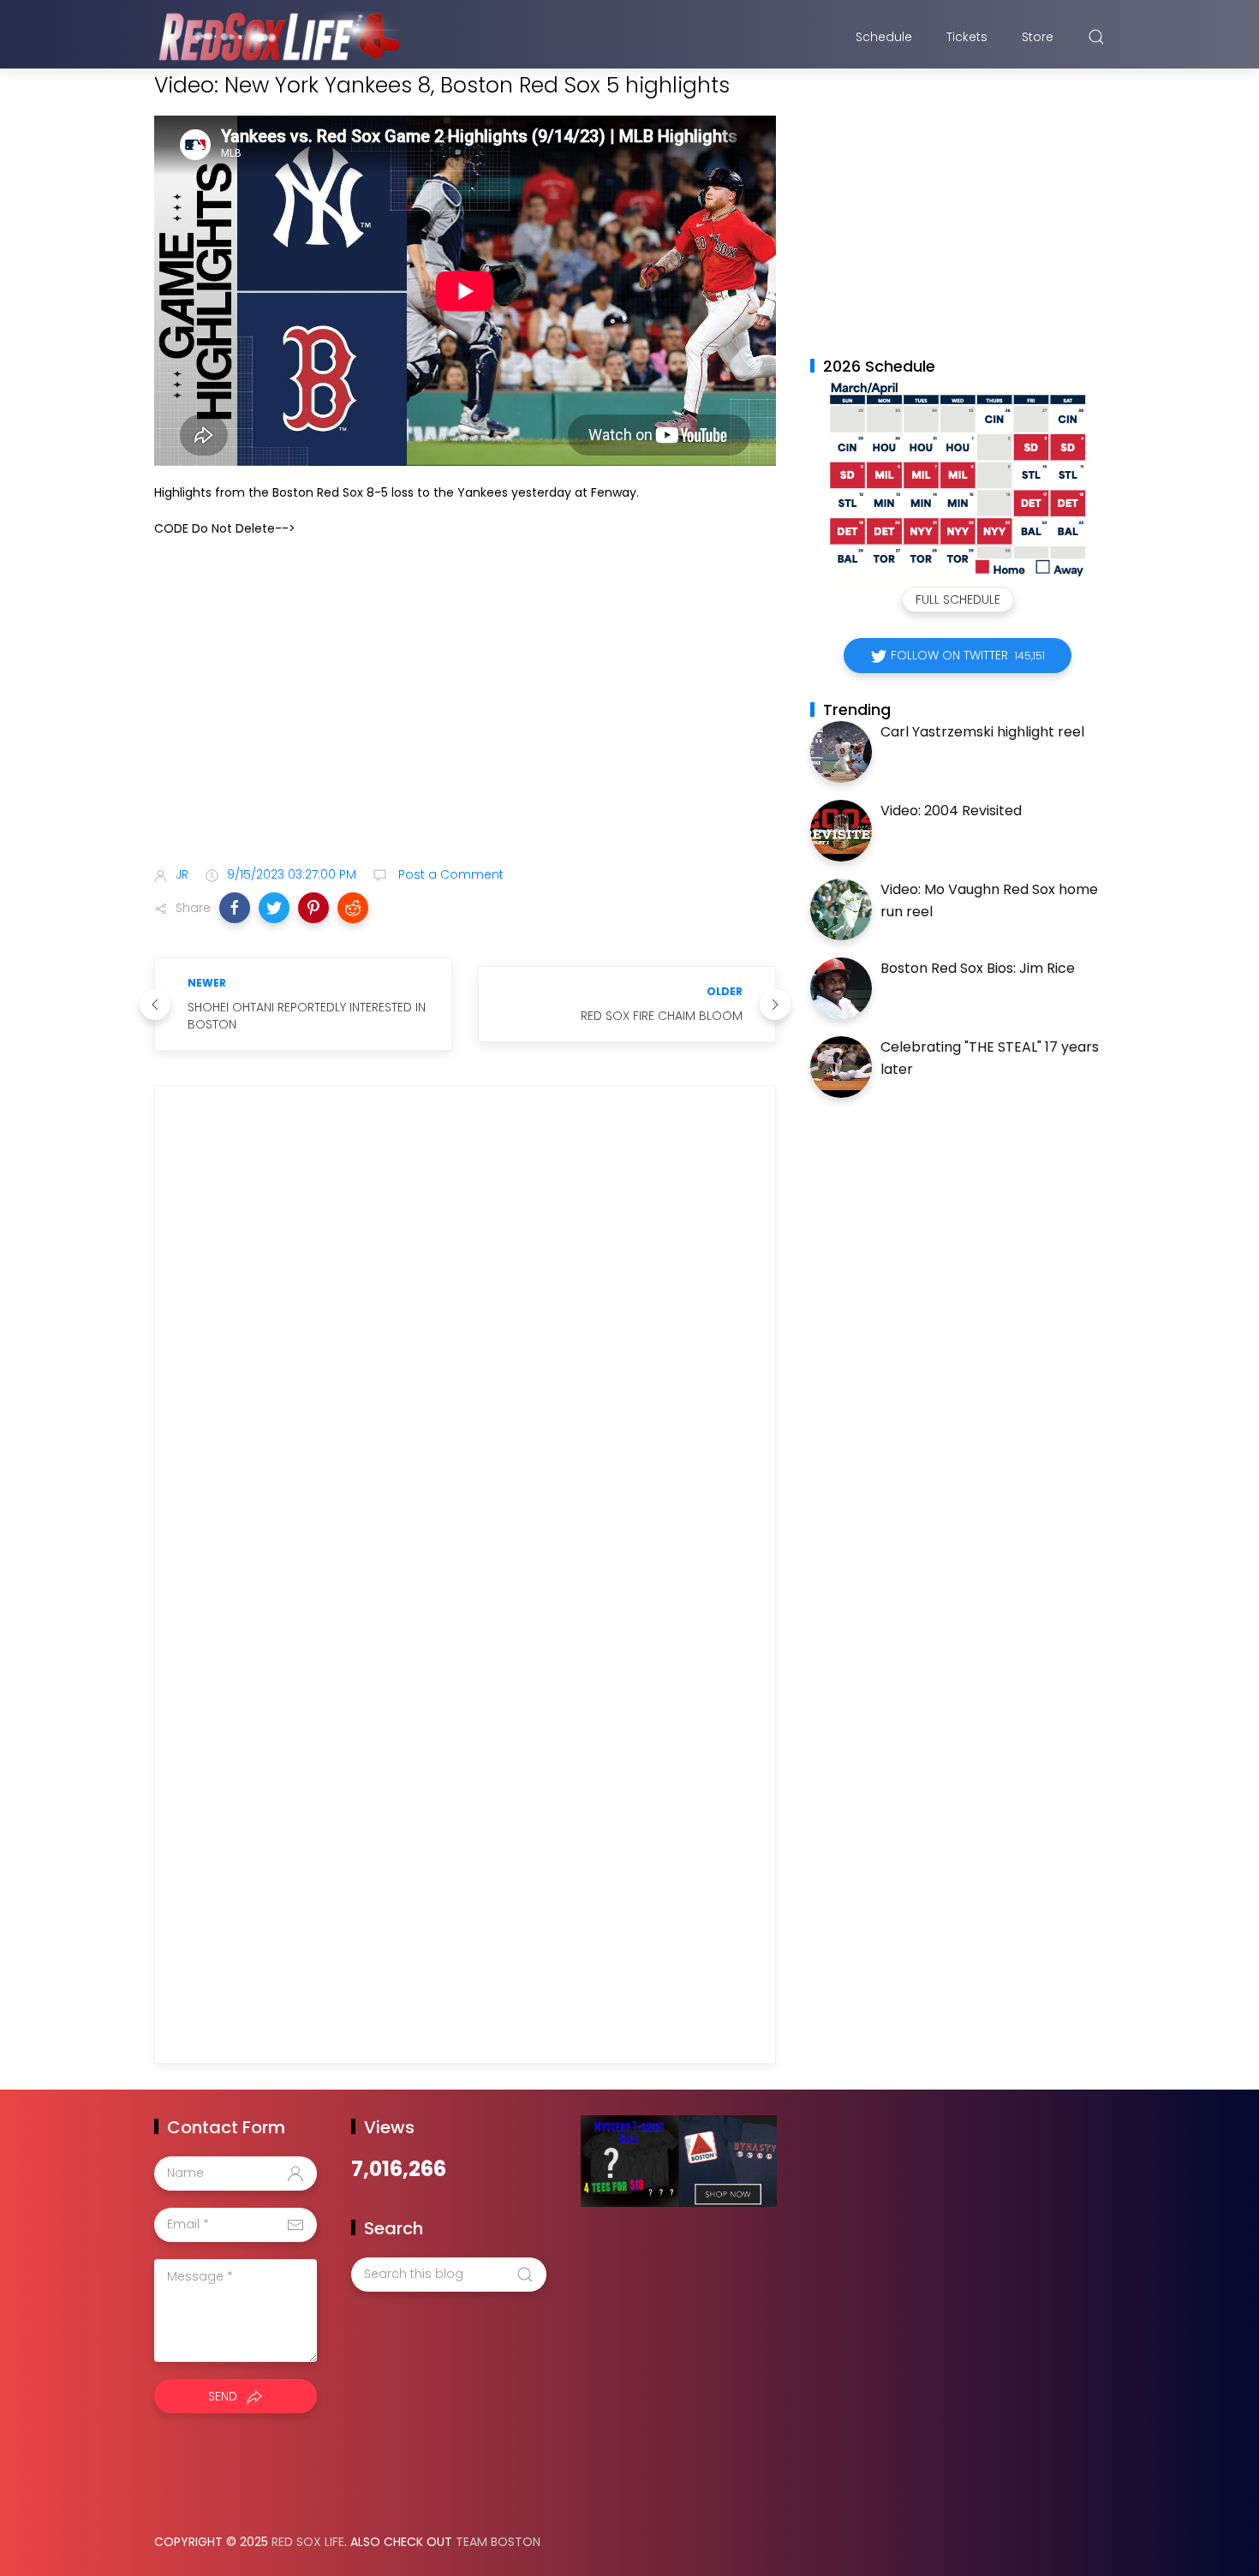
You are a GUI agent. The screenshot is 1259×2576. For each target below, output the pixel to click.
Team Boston (498, 2542)
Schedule (884, 37)
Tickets (967, 37)
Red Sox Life (308, 2542)
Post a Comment (449, 874)
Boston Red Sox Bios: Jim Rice (978, 968)
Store (1038, 37)
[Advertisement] (465, 719)
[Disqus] (465, 1345)
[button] (235, 908)
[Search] (1096, 37)
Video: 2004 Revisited (951, 811)
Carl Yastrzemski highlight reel (982, 732)
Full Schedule (958, 599)
